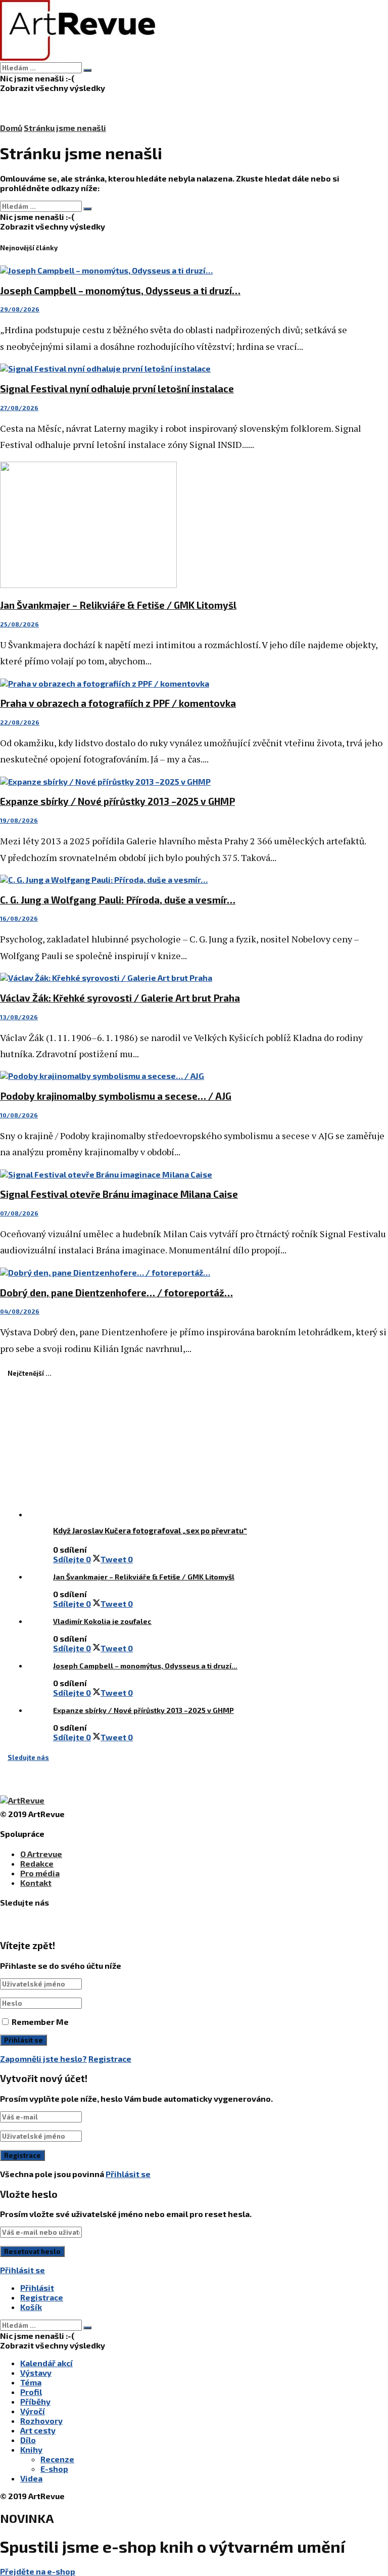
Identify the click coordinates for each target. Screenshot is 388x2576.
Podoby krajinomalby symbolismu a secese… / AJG (116, 1096)
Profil (31, 2392)
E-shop (54, 2469)
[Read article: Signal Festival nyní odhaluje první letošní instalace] (194, 368)
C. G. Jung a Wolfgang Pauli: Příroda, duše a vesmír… (118, 900)
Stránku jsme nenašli (65, 128)
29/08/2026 (20, 309)
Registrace (110, 2059)
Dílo (28, 2440)
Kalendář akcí (46, 2363)
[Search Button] (87, 70)
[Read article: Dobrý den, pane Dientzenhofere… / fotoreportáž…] (194, 1272)
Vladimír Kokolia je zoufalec (102, 1621)
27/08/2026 (19, 408)
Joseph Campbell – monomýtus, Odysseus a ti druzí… (120, 290)
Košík (31, 2307)
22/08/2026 (20, 722)
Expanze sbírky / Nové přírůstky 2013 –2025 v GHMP (117, 801)
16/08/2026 (19, 918)
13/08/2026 (19, 1017)
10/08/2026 (19, 1115)
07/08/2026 (19, 1213)
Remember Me (40, 2022)
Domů (11, 128)
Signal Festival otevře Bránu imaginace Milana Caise (119, 1194)
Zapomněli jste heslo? (43, 2059)
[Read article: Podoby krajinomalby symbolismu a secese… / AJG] (194, 1076)
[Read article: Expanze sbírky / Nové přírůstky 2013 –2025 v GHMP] (194, 781)
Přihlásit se (128, 2174)
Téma (31, 2382)
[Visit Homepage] (78, 57)
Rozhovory (41, 2421)
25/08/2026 (19, 624)
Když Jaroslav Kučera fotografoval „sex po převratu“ (150, 1530)
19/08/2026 (19, 820)
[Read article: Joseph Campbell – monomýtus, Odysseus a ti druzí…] (194, 270)
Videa (31, 2478)
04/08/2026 (20, 1311)
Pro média (40, 1873)
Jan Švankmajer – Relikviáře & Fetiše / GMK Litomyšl (118, 605)
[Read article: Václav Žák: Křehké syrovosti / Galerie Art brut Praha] (194, 978)
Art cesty (38, 2430)
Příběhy (35, 2401)
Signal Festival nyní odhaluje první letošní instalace (117, 389)
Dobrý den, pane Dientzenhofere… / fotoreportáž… (116, 1293)
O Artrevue (41, 1854)
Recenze (57, 2459)
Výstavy (36, 2372)
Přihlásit (37, 2288)
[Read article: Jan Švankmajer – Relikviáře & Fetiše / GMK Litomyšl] (194, 526)
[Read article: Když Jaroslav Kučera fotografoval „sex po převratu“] (217, 1455)
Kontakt (36, 1883)
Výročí (33, 2411)
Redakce (37, 1863)
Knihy (31, 2449)
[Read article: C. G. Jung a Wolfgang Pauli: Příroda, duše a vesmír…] (194, 879)
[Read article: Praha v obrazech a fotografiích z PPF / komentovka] (194, 683)
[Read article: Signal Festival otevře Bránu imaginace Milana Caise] (194, 1174)
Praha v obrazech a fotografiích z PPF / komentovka (118, 703)
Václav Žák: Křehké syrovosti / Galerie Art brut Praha (120, 998)
